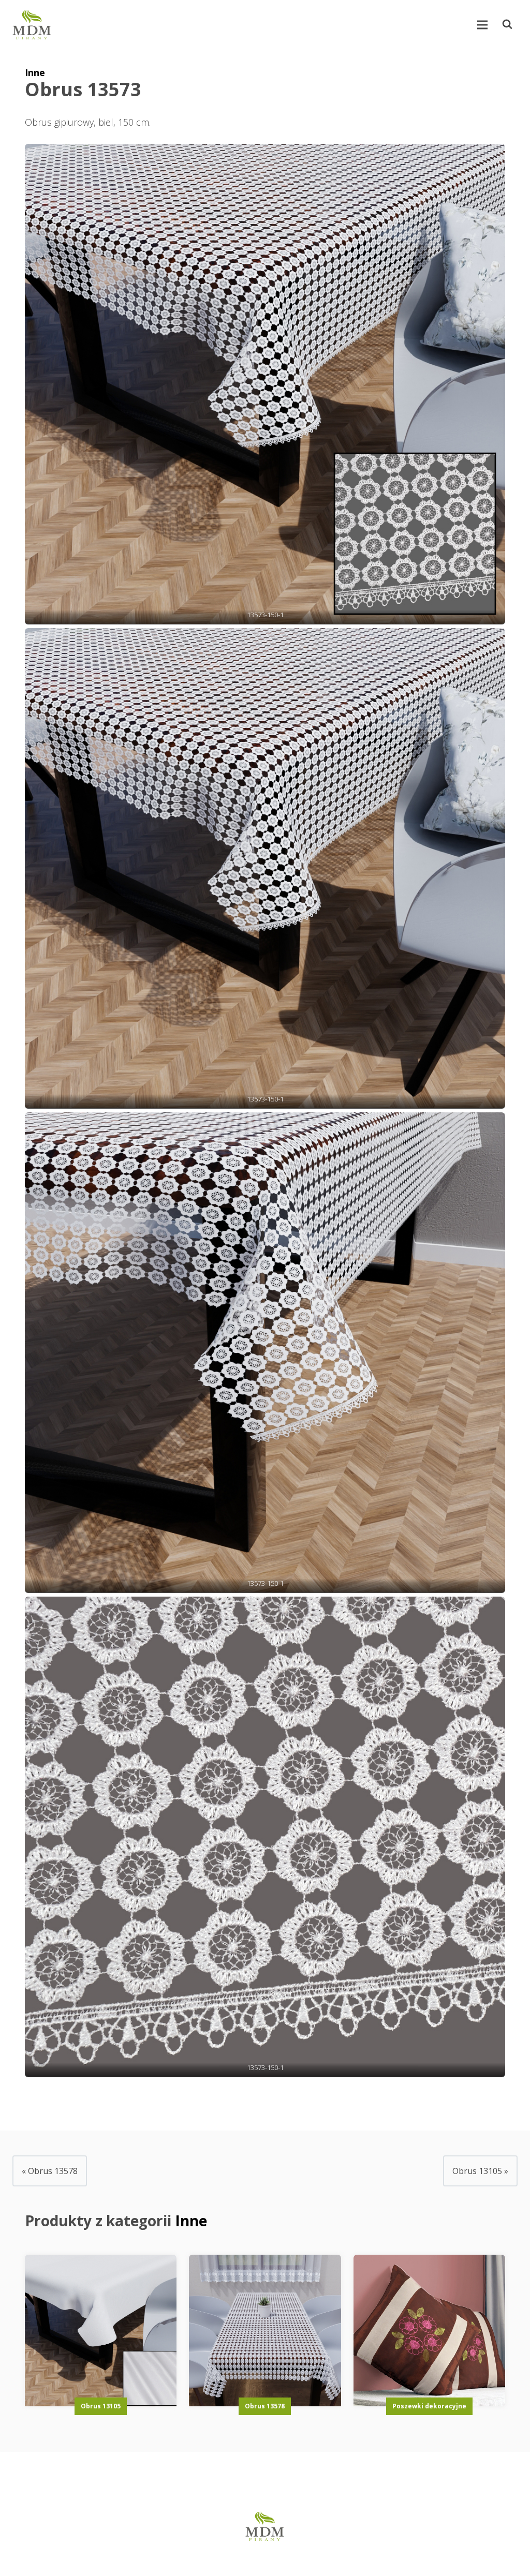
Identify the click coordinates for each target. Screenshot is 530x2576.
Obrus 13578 (265, 2406)
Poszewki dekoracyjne (429, 2406)
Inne (35, 72)
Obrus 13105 (101, 2406)
